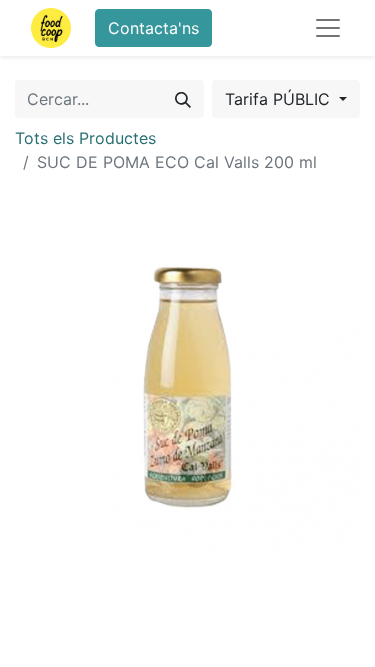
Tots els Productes (85, 138)
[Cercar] (183, 99)
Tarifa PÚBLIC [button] (280, 99)
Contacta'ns (153, 28)
